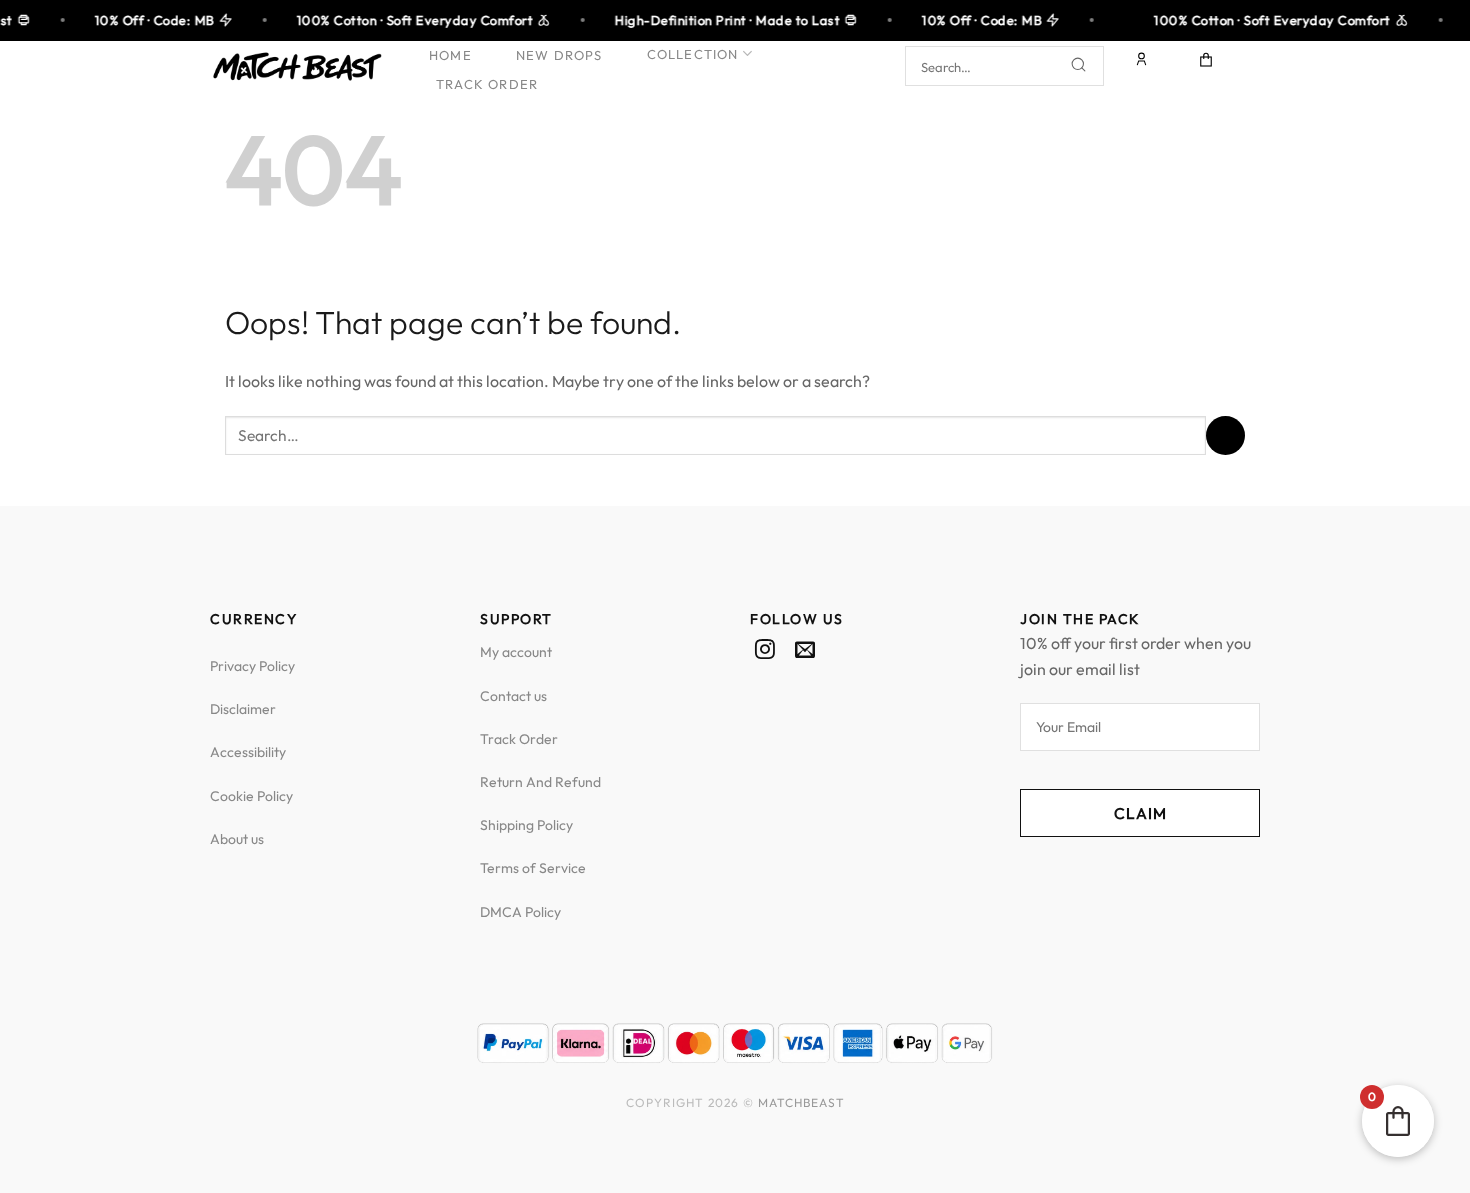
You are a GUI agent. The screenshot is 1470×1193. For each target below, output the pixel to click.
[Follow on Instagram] (765, 651)
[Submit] (1079, 67)
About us (237, 839)
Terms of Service (533, 868)
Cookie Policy (251, 796)
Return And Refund (540, 782)
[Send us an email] (805, 651)
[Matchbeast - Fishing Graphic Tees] (297, 67)
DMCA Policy (520, 912)
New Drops (559, 55)
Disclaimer (243, 709)
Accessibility (248, 752)
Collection (693, 54)
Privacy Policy (252, 666)
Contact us (513, 696)
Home (450, 55)
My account (516, 652)
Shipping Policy (526, 825)
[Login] (1143, 66)
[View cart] (1207, 66)
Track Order (487, 84)
